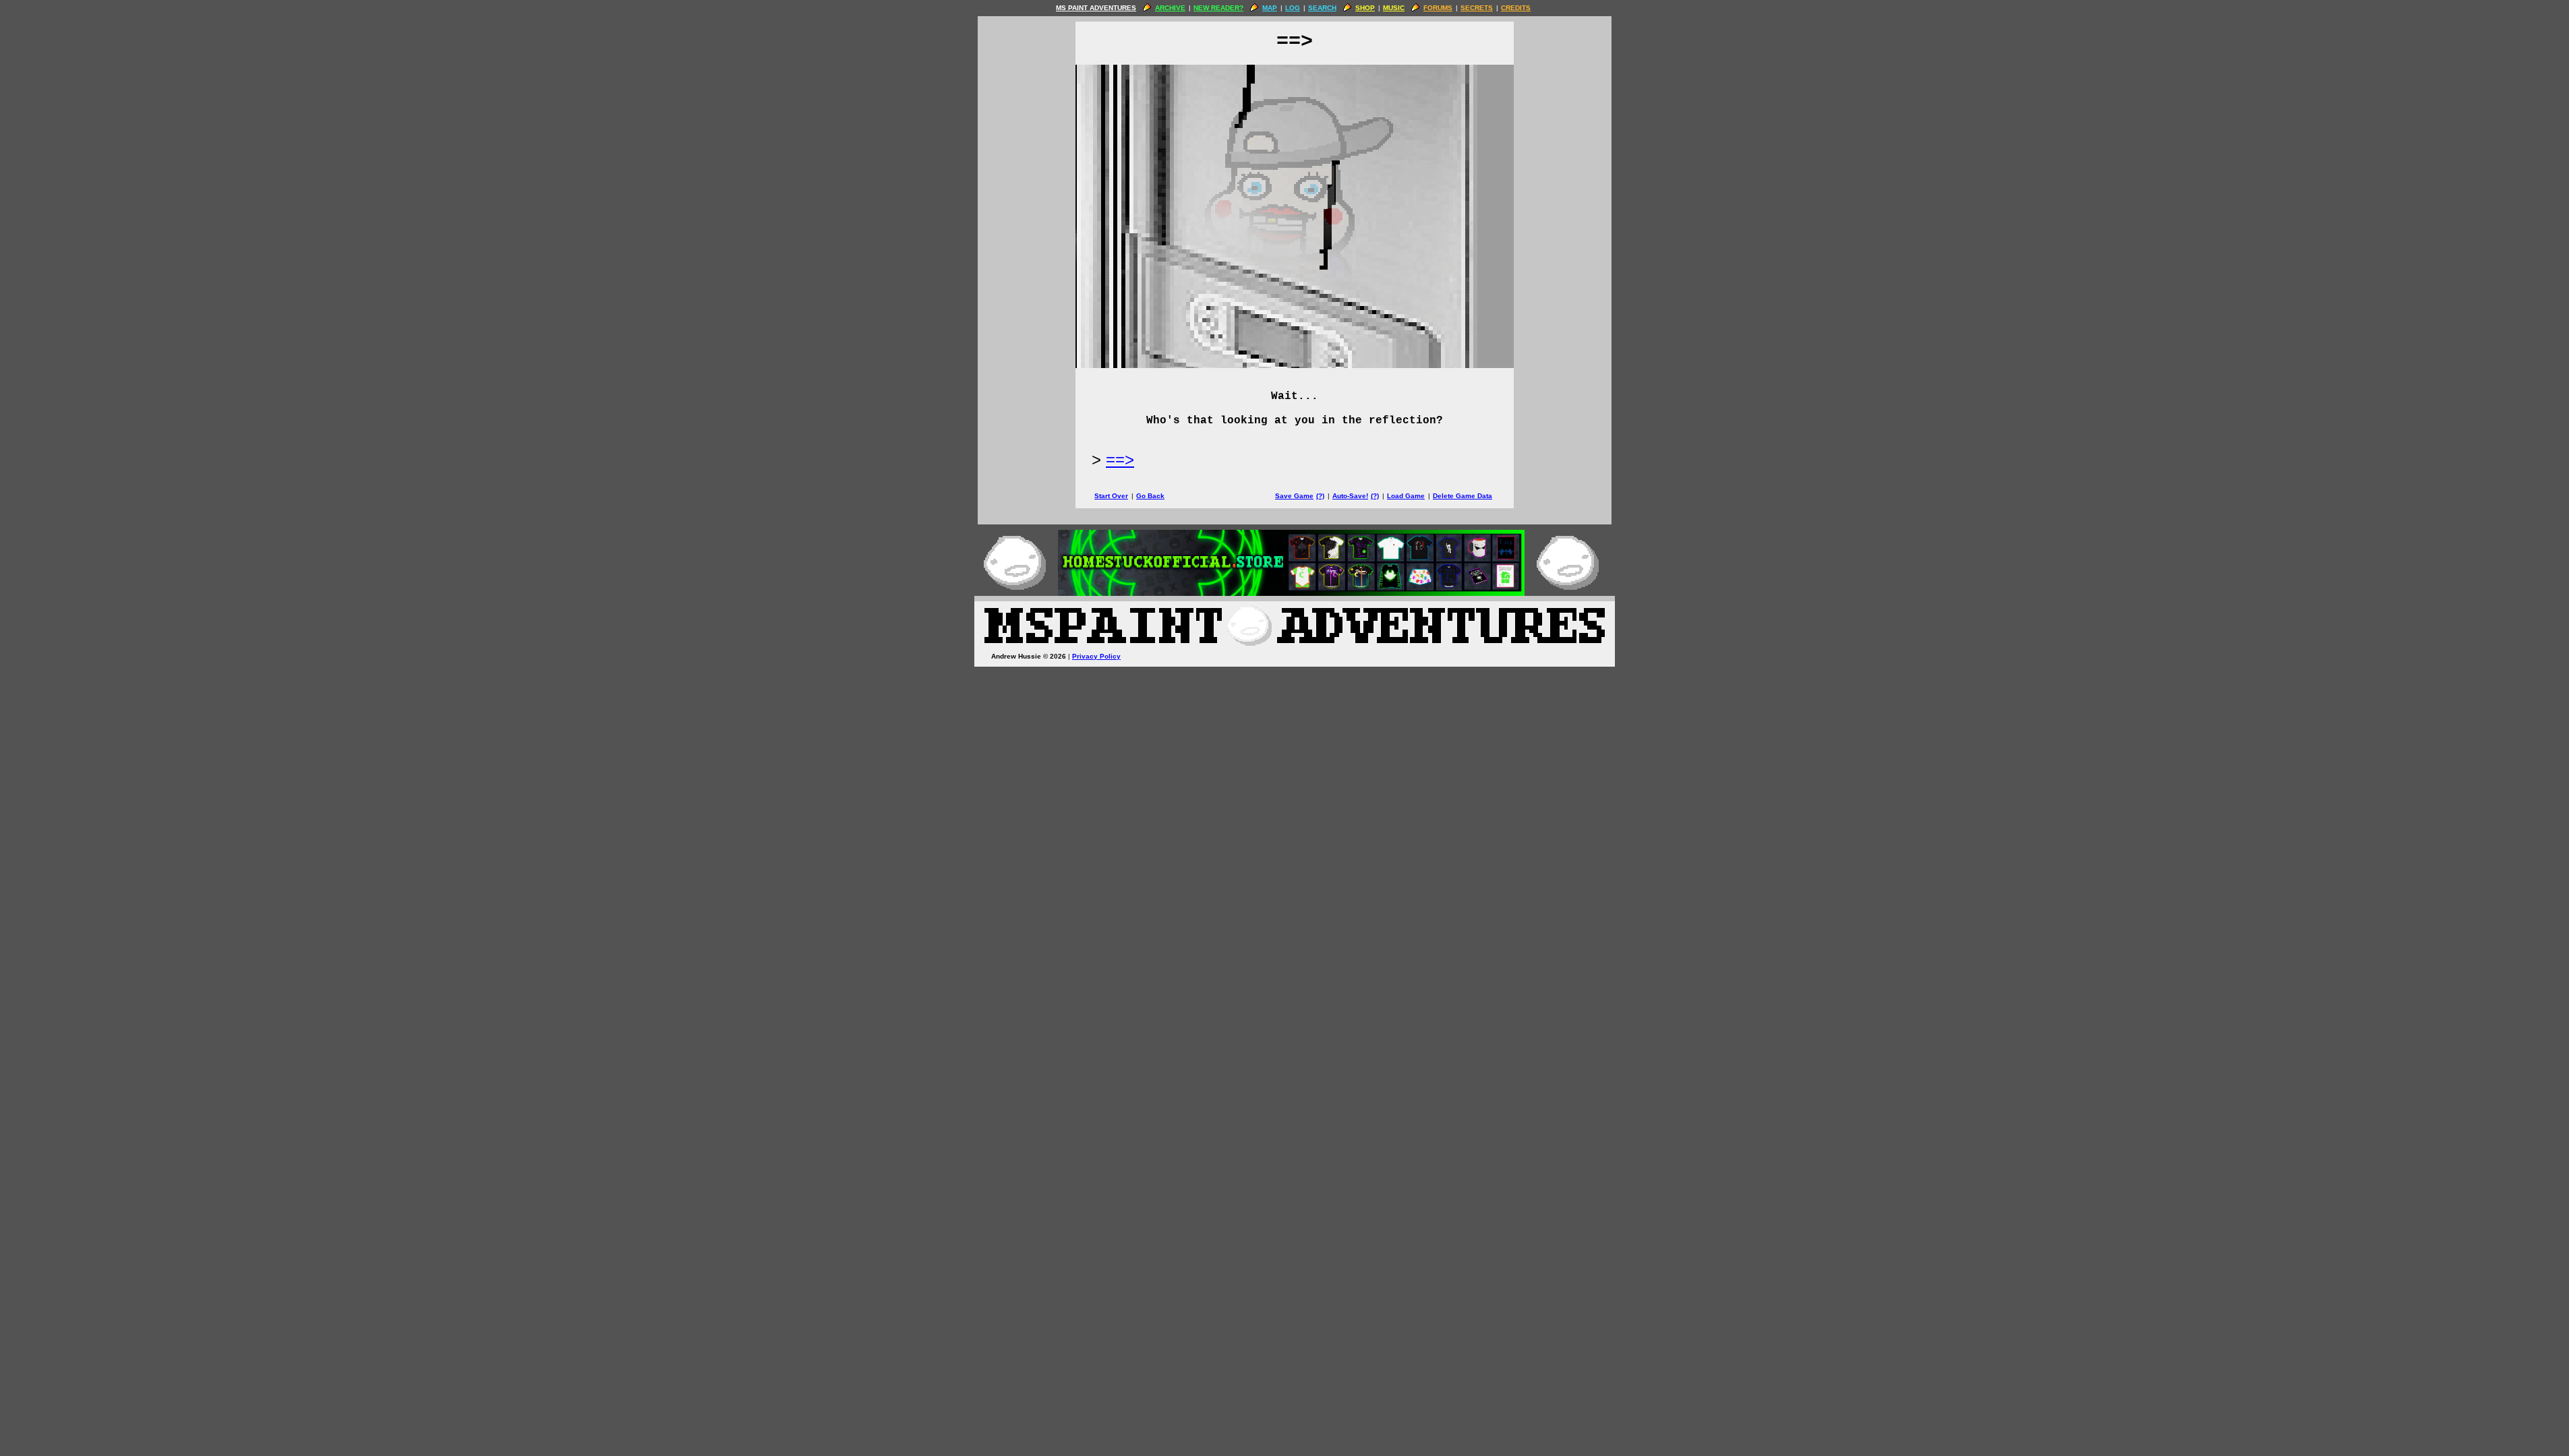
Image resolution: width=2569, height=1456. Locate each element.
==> (1120, 459)
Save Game (1294, 496)
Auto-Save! (1350, 496)
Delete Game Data (1463, 496)
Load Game (1406, 496)
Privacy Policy (1096, 656)
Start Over (1111, 496)
